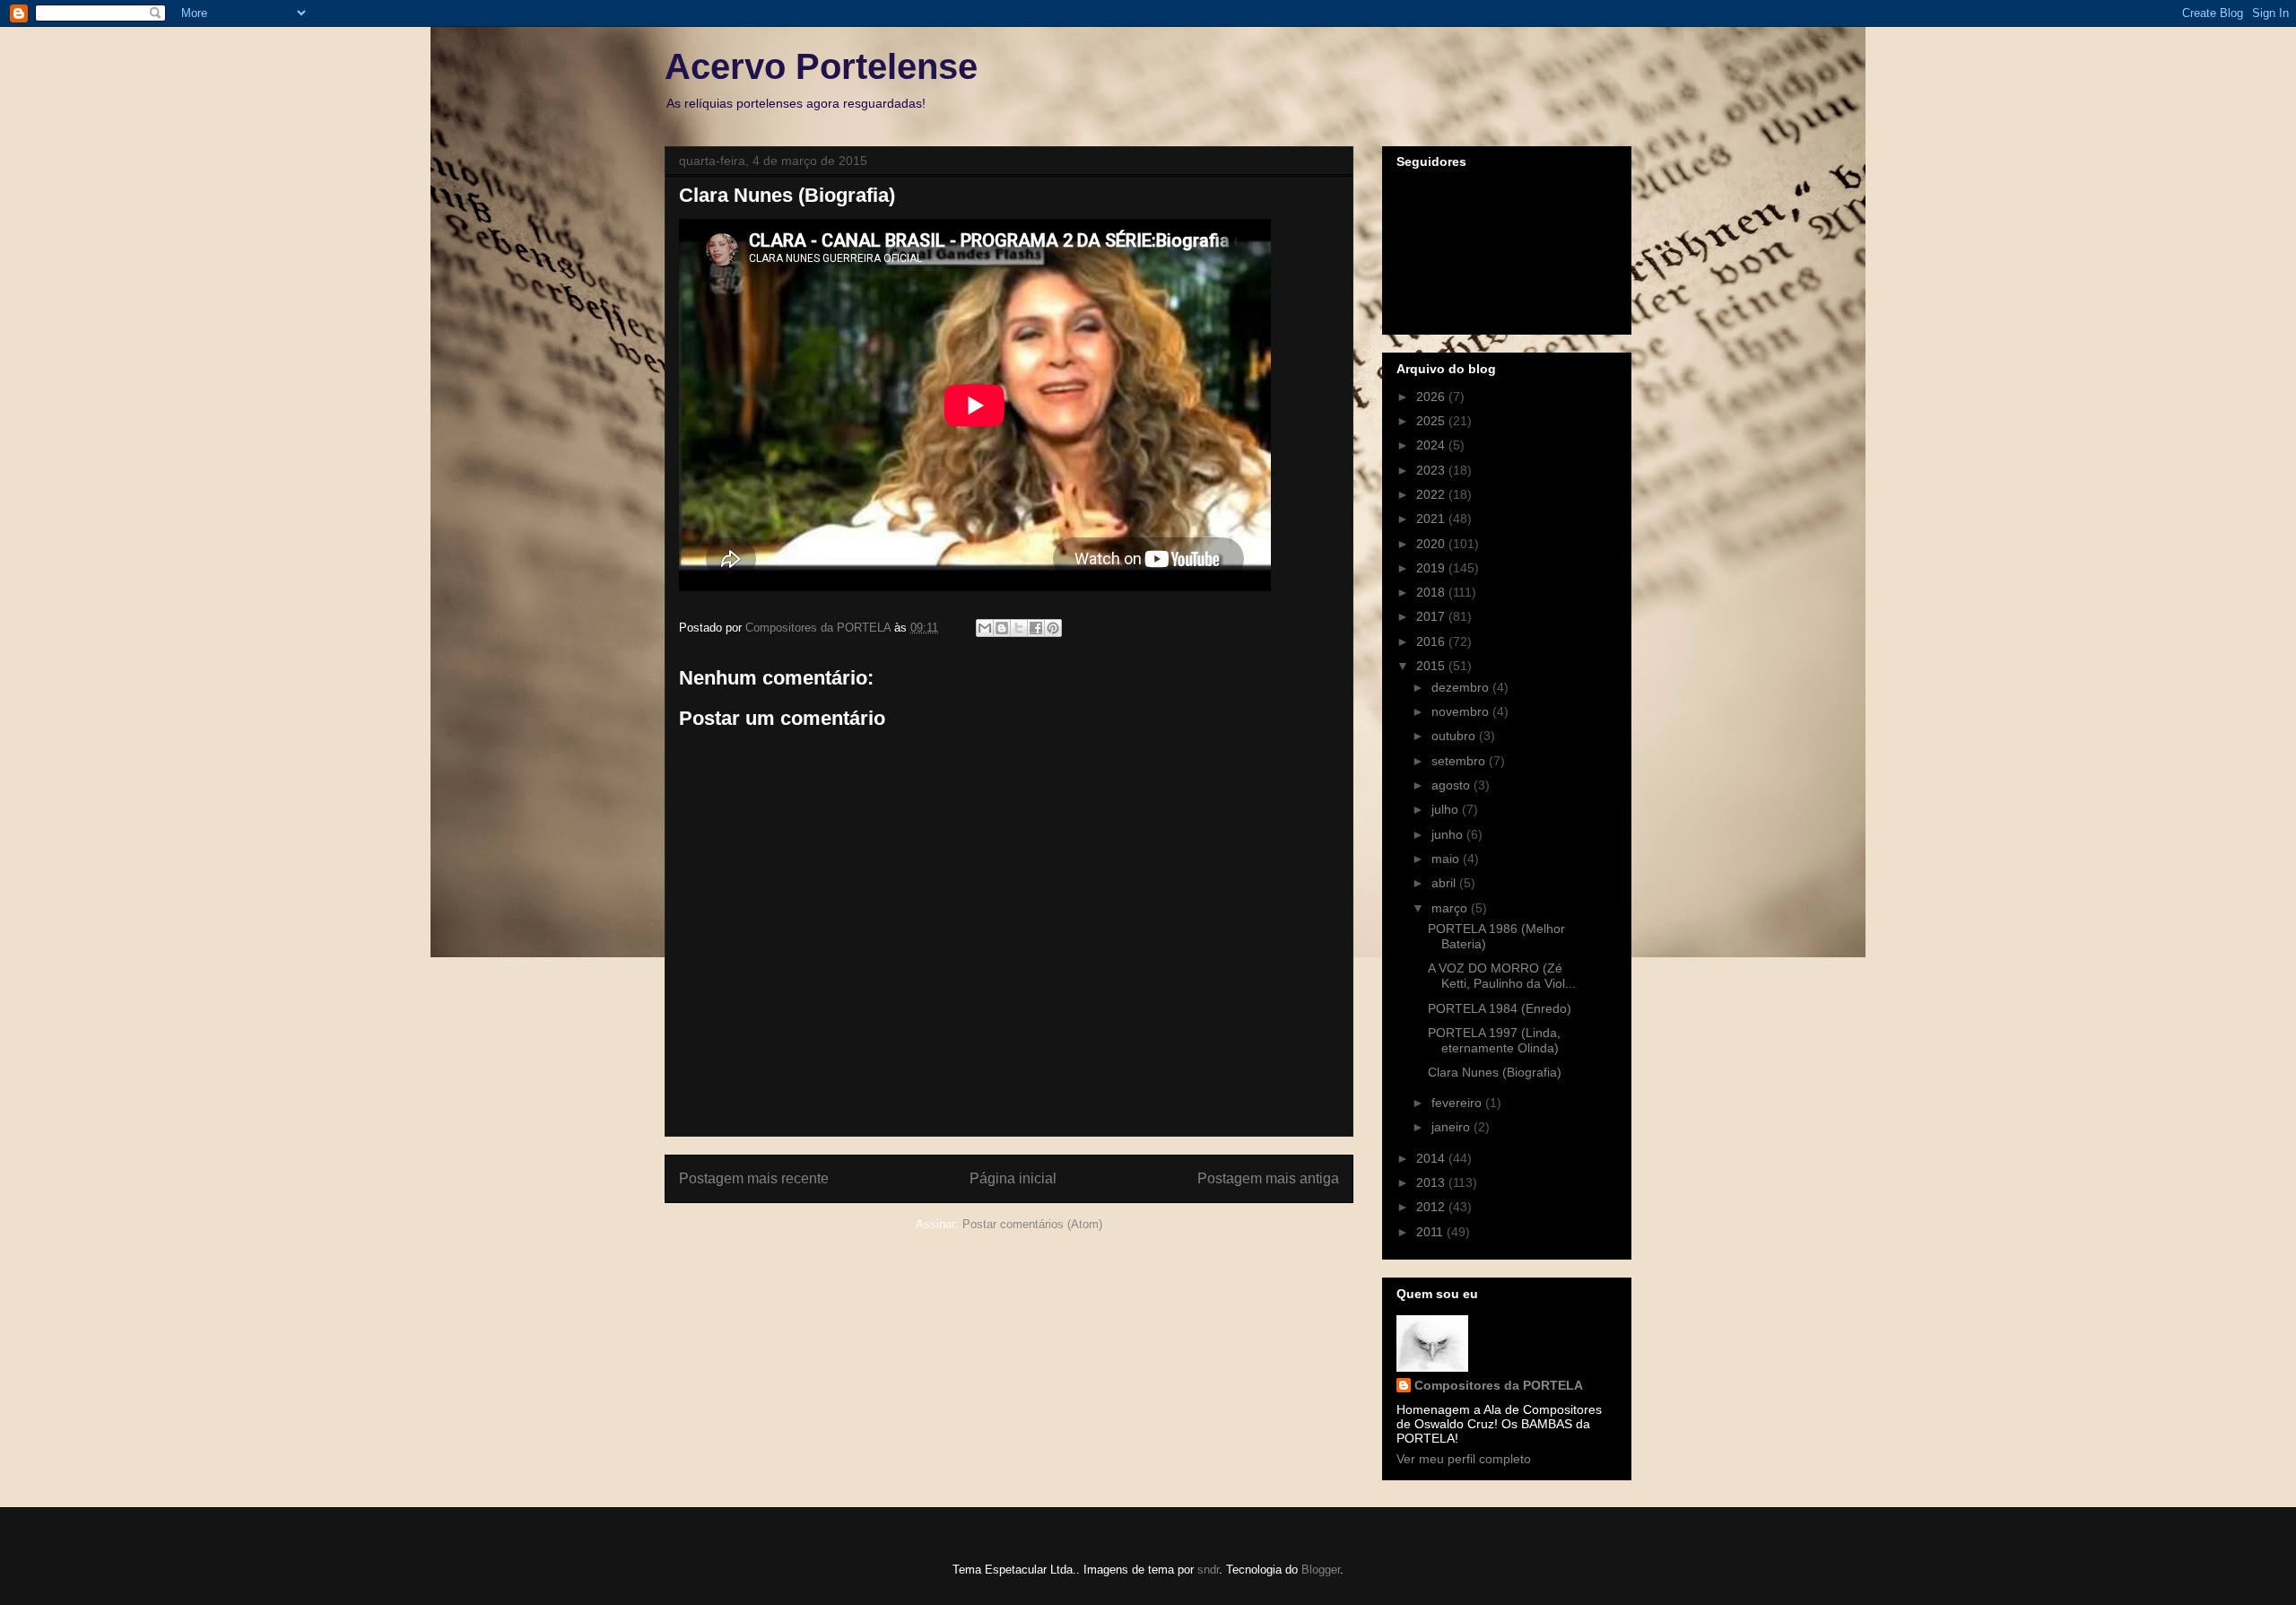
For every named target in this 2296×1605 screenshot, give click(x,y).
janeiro (1452, 1127)
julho (1447, 809)
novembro (1462, 711)
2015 (1432, 666)
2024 (1432, 445)
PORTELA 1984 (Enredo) (1500, 1008)
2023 (1432, 470)
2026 (1432, 397)
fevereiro (1458, 1103)
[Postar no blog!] (1002, 628)
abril (1445, 883)
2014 (1432, 1158)
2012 (1432, 1207)
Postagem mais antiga (1268, 1178)
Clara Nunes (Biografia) (1495, 1072)
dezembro (1462, 687)
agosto (1452, 785)
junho (1449, 834)
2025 (1432, 421)
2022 (1432, 494)
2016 (1432, 641)
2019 (1432, 568)
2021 (1432, 519)
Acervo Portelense (821, 66)
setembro (1460, 761)
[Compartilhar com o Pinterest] (1053, 628)
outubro (1455, 736)
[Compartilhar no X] (1019, 628)
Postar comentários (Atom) (1032, 1224)
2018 (1432, 592)
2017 (1432, 616)
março (1451, 908)
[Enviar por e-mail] (985, 628)
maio (1447, 859)
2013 (1432, 1182)
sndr (1208, 1570)
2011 (1431, 1232)
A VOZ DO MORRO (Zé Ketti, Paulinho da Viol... (1502, 976)
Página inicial (1013, 1178)
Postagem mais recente (754, 1178)
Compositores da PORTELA (1499, 1385)
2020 (1432, 544)
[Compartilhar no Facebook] (1036, 628)
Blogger (1321, 1570)
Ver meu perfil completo (1464, 1459)
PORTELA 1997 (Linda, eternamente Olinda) (1494, 1040)
